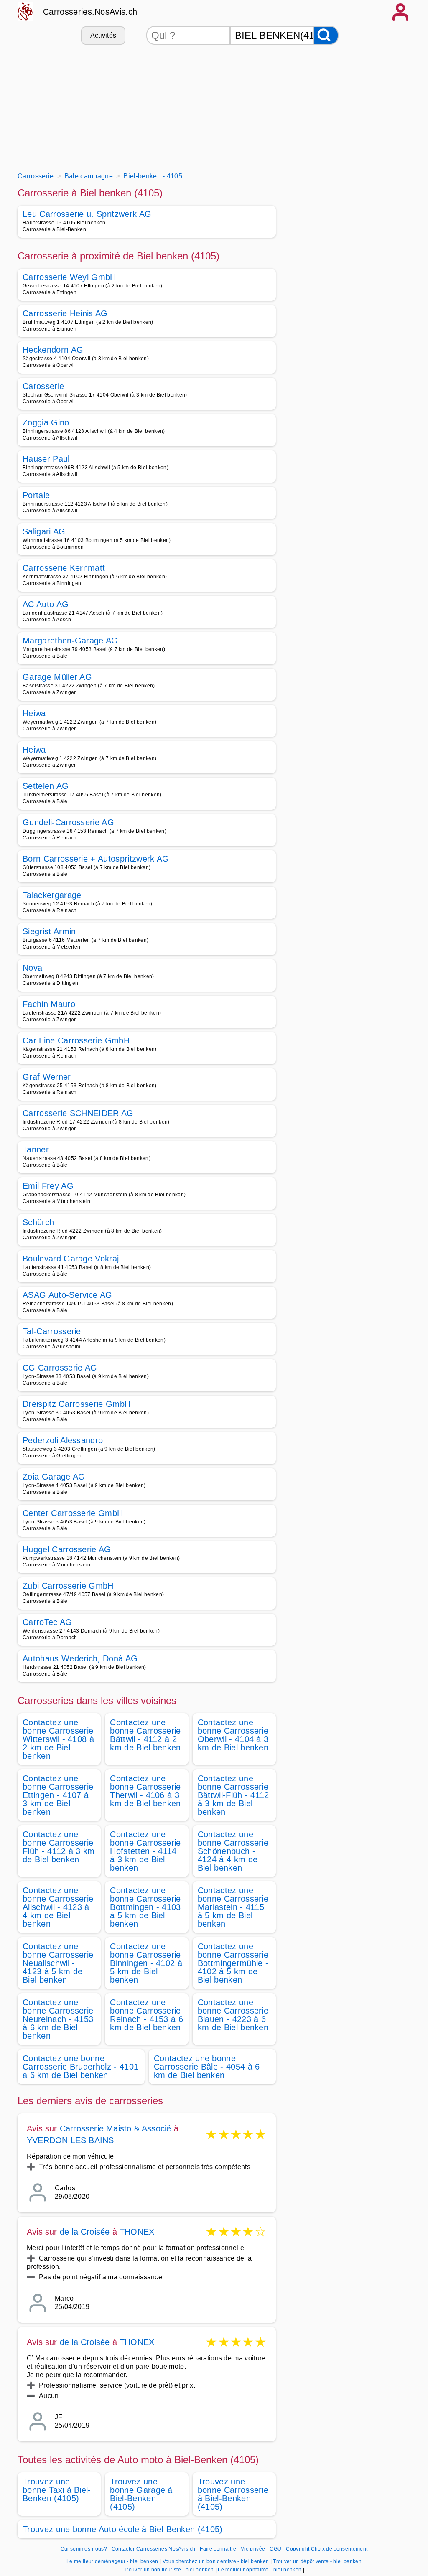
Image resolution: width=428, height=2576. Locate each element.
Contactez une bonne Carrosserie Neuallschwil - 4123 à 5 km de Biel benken (58, 1963)
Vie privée (253, 2549)
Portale (36, 495)
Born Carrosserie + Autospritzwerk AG (96, 859)
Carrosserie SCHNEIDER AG (78, 1113)
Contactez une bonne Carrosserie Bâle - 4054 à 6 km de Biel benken (207, 2067)
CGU (275, 2549)
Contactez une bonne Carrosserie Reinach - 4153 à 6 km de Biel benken (146, 2015)
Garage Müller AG (57, 677)
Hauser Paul (46, 459)
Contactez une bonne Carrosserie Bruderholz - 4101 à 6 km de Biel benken (80, 2067)
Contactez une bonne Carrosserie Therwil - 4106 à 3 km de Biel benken (145, 1791)
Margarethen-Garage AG (70, 641)
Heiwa (34, 713)
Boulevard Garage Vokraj (71, 1259)
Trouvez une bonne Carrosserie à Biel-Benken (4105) (233, 2494)
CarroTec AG (47, 1622)
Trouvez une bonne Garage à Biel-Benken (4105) (141, 2494)
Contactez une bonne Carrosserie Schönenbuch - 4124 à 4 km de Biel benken (233, 1851)
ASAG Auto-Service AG (67, 1295)
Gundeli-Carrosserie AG (68, 822)
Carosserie (43, 386)
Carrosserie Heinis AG (65, 313)
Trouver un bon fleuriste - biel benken (169, 2570)
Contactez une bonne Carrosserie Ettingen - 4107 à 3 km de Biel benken (58, 1795)
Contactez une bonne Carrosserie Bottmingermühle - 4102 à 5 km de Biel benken (233, 1963)
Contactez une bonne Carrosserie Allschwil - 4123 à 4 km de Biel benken (58, 1907)
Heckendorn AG (53, 350)
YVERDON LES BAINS (70, 2140)
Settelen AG (46, 786)
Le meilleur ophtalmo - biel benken (260, 2570)
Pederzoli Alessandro (63, 1440)
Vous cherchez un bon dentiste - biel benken (216, 2561)
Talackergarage (52, 895)
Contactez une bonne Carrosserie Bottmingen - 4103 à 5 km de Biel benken (145, 1907)
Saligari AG (44, 531)
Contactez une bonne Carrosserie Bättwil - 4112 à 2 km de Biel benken (145, 1735)
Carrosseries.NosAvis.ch (90, 12)
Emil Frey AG (48, 1186)
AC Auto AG (46, 604)
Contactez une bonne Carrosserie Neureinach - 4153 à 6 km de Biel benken (58, 2019)
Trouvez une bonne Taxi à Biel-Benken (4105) (57, 2490)
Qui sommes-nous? (84, 2549)
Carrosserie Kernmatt (64, 568)
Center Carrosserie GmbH (73, 1513)
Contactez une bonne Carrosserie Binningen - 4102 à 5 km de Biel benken (146, 1963)
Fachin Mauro (49, 1004)
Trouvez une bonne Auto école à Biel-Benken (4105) (123, 2529)
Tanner (36, 1149)
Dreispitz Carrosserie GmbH (76, 1404)
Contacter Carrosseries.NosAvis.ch (154, 2549)
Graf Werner (47, 1077)
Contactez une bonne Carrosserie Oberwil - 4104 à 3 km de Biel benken (233, 1735)
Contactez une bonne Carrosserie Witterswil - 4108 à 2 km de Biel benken (58, 1739)
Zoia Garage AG (54, 1477)
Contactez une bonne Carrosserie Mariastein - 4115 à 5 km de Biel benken (233, 1907)
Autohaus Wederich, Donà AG (80, 1658)
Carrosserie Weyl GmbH (69, 277)
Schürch (38, 1222)
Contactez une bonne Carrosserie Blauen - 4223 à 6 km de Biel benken (233, 2015)
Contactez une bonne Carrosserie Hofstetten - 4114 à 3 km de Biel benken (145, 1851)
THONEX (137, 2232)
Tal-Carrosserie (52, 1331)
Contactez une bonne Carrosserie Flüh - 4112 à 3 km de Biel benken (59, 1847)
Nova (32, 968)
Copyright (298, 2549)
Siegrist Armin (49, 931)
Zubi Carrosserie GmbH (68, 1586)
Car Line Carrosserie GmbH (76, 1040)
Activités (103, 35)
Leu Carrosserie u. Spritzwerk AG (87, 214)
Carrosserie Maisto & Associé (116, 2128)
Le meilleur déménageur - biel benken (112, 2561)
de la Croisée (85, 2232)
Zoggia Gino (46, 422)
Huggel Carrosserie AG (67, 1549)
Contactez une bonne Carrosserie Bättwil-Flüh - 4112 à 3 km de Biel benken (233, 1795)
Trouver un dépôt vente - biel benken (317, 2561)
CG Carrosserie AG (60, 1368)
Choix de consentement (339, 2549)
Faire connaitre (218, 2549)
